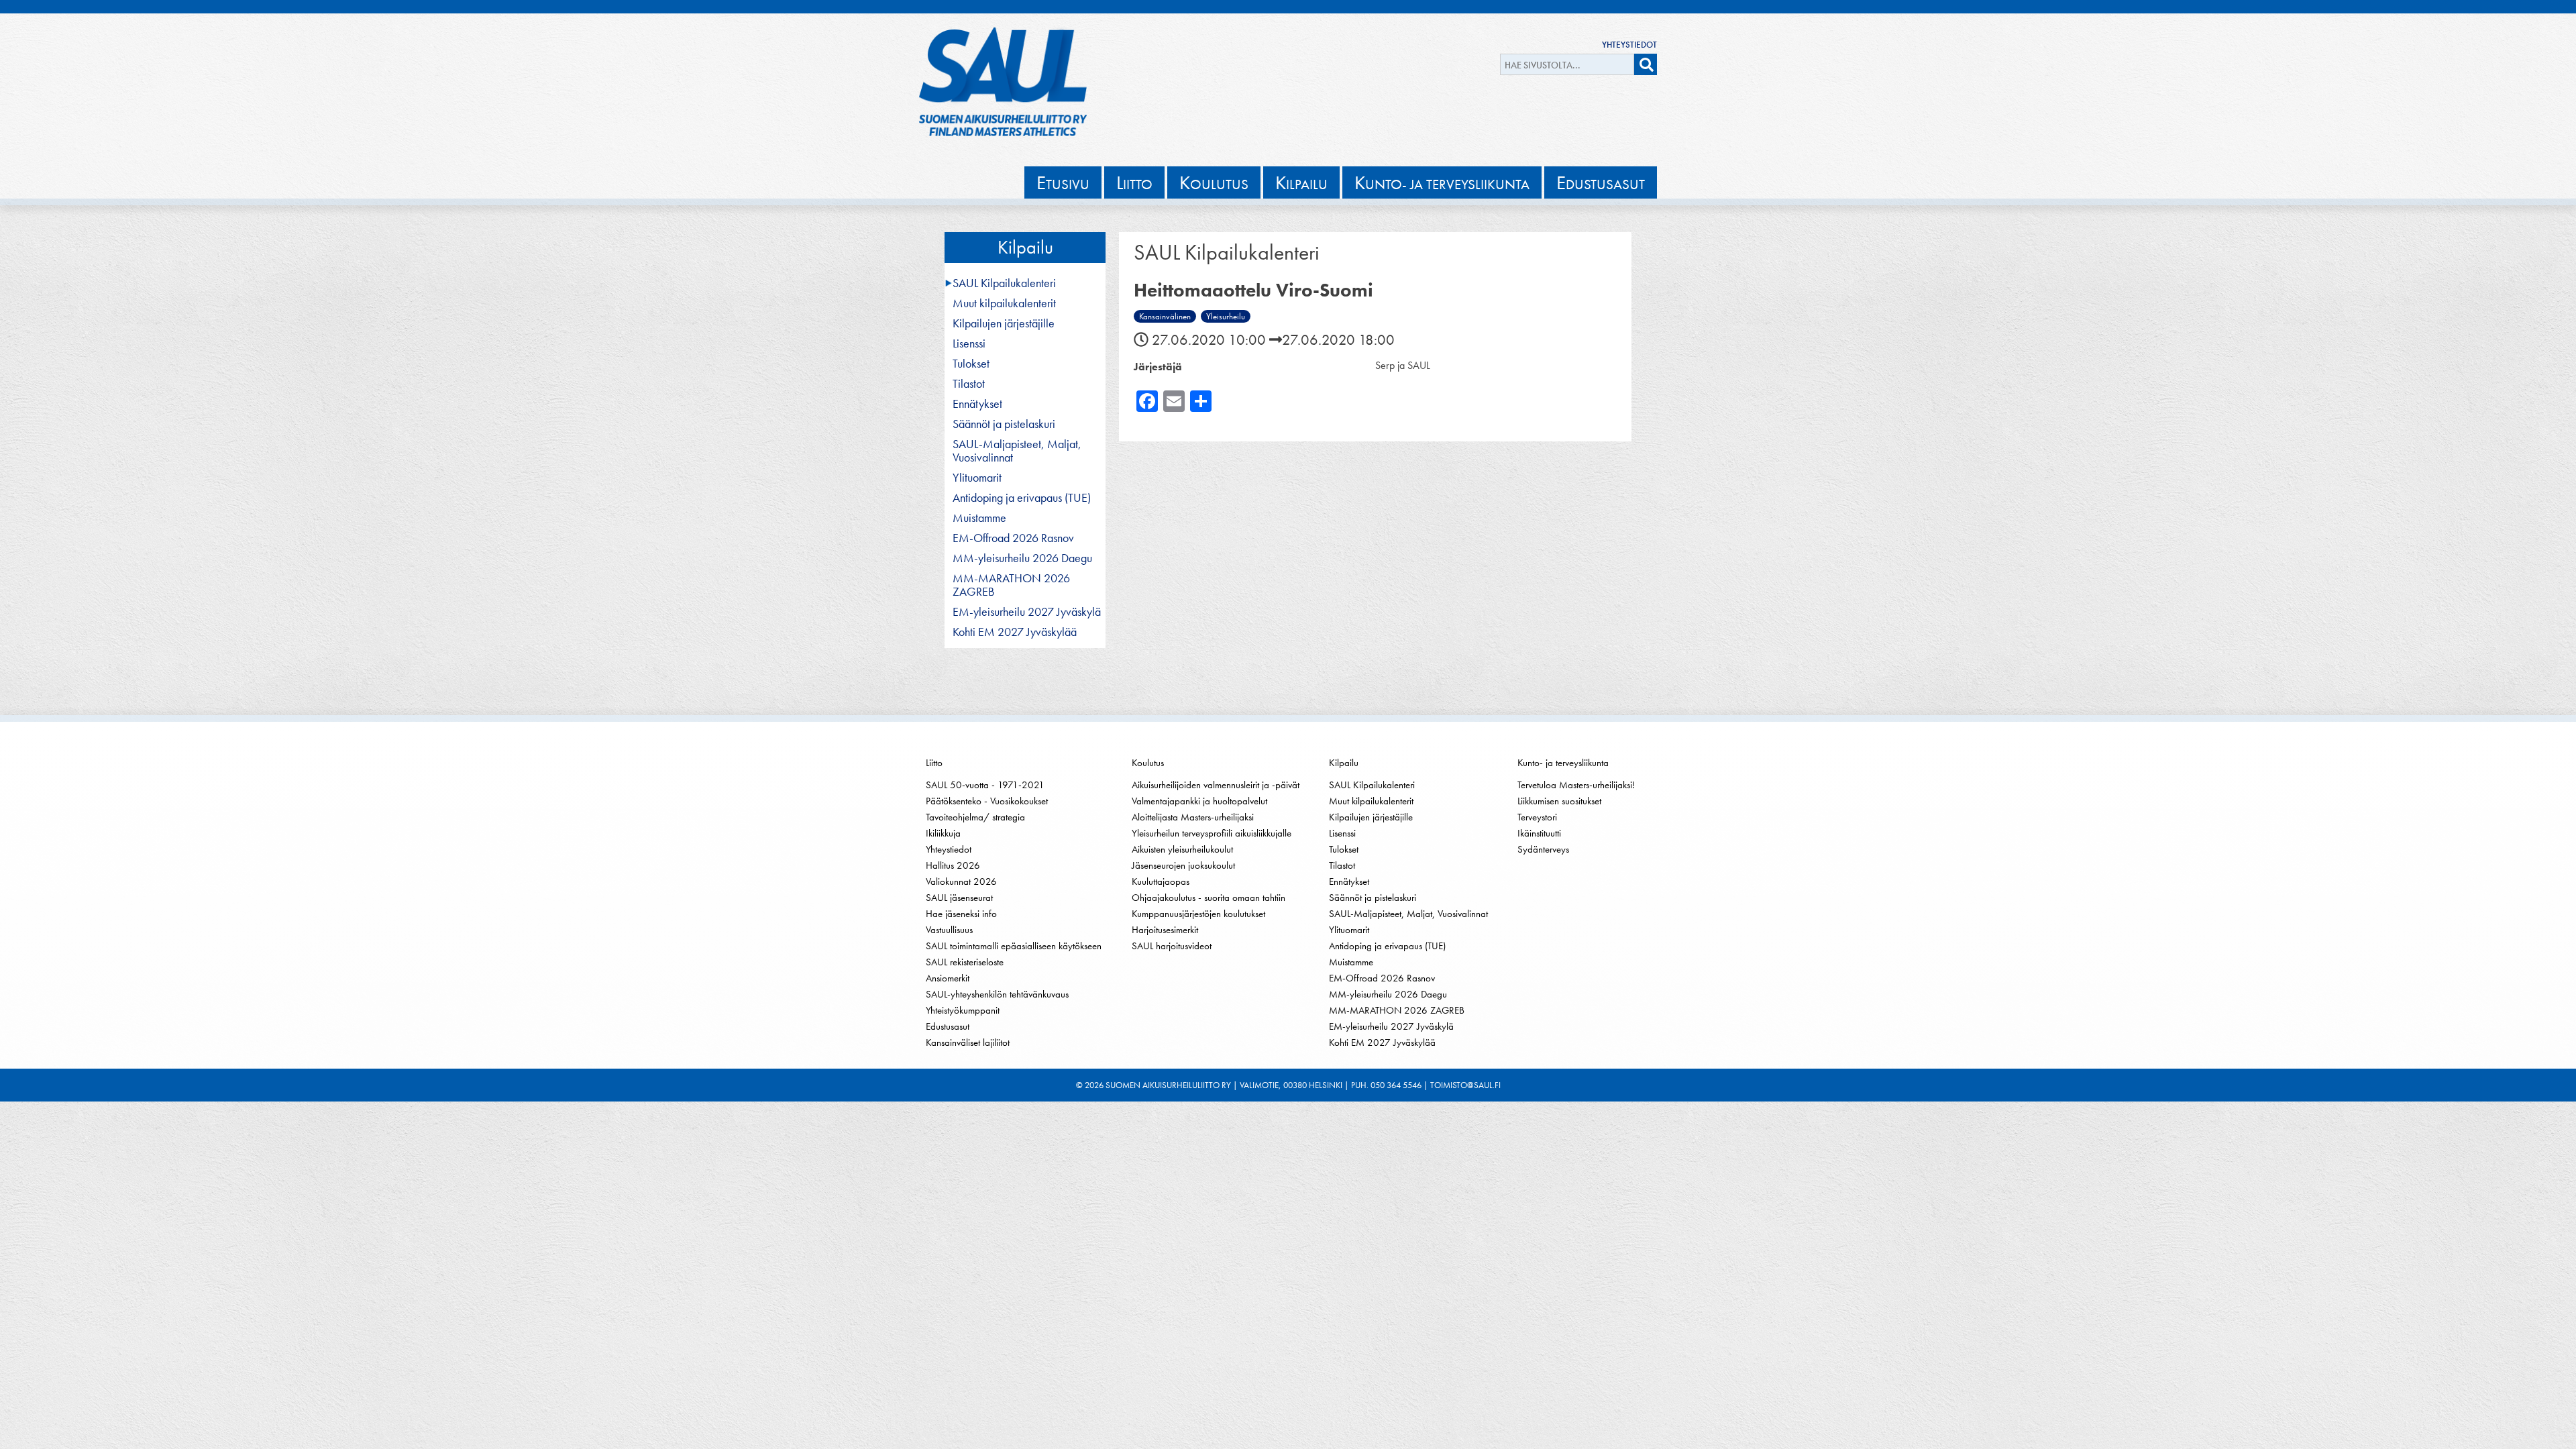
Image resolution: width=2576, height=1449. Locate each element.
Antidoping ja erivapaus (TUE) (1022, 498)
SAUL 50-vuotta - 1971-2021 (985, 785)
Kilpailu (1025, 247)
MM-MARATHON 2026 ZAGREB (1011, 585)
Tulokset (971, 364)
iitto (1134, 182)
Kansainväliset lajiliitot (968, 1042)
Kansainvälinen (1165, 316)
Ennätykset (977, 404)
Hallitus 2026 (953, 865)
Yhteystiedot (1629, 45)
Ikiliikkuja (943, 833)
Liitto (934, 763)
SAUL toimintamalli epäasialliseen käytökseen (1014, 946)
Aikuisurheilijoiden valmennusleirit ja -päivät (1216, 785)
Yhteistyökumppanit (963, 1010)
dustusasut (1601, 182)
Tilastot (969, 384)
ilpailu (1301, 182)
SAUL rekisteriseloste (965, 962)
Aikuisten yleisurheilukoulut (1182, 849)
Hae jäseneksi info (961, 914)
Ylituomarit (977, 478)
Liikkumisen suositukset (1559, 801)
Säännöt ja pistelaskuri (1004, 424)
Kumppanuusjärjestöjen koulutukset (1198, 914)
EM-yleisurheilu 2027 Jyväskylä (1027, 612)
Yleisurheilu (1226, 316)
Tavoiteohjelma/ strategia (975, 817)
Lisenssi (969, 343)
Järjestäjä (1158, 367)
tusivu (1063, 182)
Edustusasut (948, 1026)
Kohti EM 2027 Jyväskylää (1015, 632)
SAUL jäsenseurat (959, 898)
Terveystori (1537, 817)
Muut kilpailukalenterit (1004, 303)
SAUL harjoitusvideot (1172, 946)
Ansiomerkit (948, 978)
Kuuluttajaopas (1161, 881)
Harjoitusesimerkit (1165, 930)
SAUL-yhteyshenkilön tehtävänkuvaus (997, 994)
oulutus (1214, 182)
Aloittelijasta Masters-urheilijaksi (1193, 817)
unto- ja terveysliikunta (1442, 182)
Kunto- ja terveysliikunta (1563, 763)
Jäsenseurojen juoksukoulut (1183, 865)
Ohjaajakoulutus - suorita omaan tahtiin (1209, 898)
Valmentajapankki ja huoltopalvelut (1199, 801)
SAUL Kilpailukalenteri (1004, 283)
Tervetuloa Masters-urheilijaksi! (1576, 785)
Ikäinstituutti (1539, 833)
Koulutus (1148, 763)
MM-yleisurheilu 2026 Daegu (1022, 558)
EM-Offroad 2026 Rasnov (1013, 538)
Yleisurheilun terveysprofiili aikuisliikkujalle (1212, 833)
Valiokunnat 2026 (961, 881)
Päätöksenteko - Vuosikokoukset (987, 801)
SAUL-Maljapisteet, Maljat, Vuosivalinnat (1017, 451)
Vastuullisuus (949, 930)
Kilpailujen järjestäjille (1004, 323)
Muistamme (979, 518)
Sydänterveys (1543, 849)
